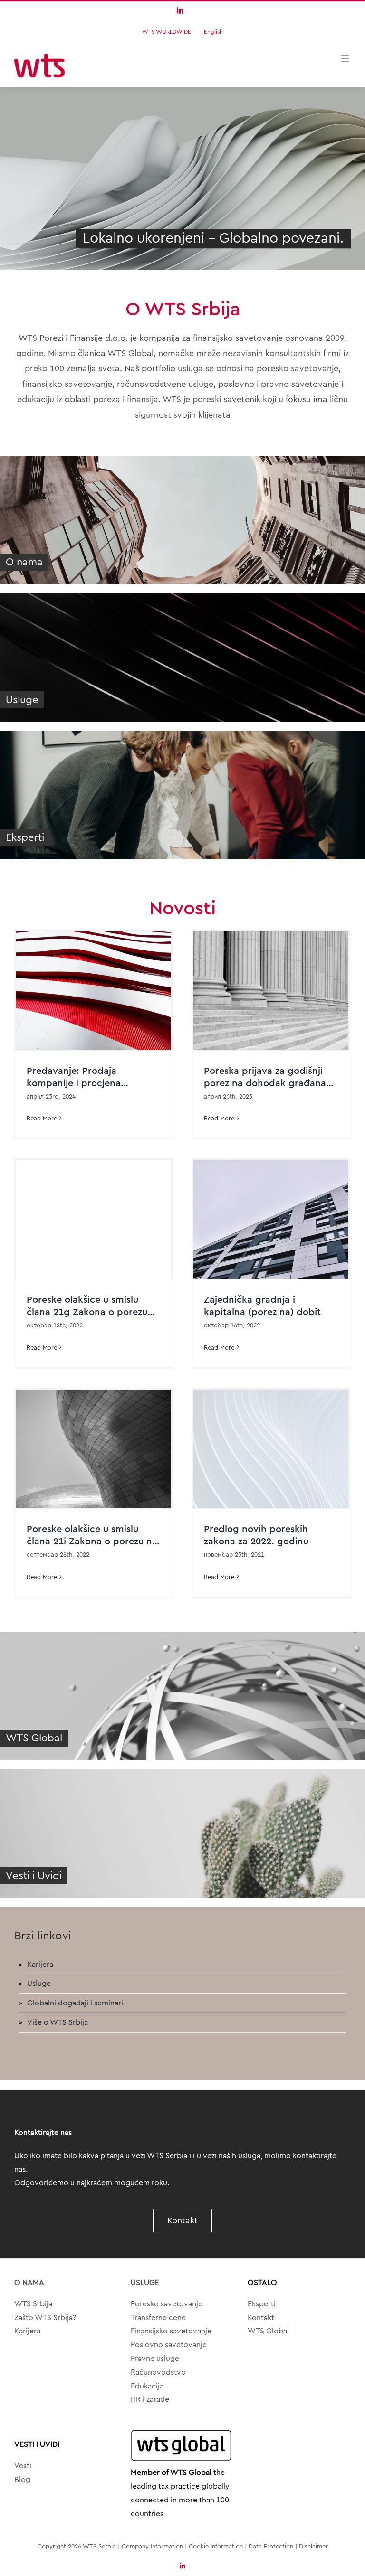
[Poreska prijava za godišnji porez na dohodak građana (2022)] (271, 991)
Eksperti (262, 2304)
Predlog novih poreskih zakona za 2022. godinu (256, 1535)
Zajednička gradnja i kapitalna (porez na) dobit (262, 1306)
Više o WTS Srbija (58, 2022)
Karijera (40, 1965)
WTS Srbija (33, 2304)
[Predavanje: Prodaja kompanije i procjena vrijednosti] (94, 991)
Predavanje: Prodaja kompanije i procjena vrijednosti (74, 1078)
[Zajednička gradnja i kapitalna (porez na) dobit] (271, 1220)
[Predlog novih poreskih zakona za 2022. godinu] (271, 1449)
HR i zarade (150, 2399)
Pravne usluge (155, 2359)
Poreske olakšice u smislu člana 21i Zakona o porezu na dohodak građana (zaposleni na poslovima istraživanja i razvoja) (92, 1536)
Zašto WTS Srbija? (45, 2318)
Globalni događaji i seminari (75, 2003)
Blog (22, 2480)
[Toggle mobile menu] (346, 59)
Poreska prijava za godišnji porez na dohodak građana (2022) (265, 1078)
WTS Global (268, 2331)
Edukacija (147, 2386)
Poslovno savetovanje (169, 2345)
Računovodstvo (158, 2372)
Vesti (23, 2466)
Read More (42, 1118)
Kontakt (261, 2318)
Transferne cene (158, 2318)
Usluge (39, 1984)
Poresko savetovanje (167, 2304)
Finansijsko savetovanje (171, 2331)
